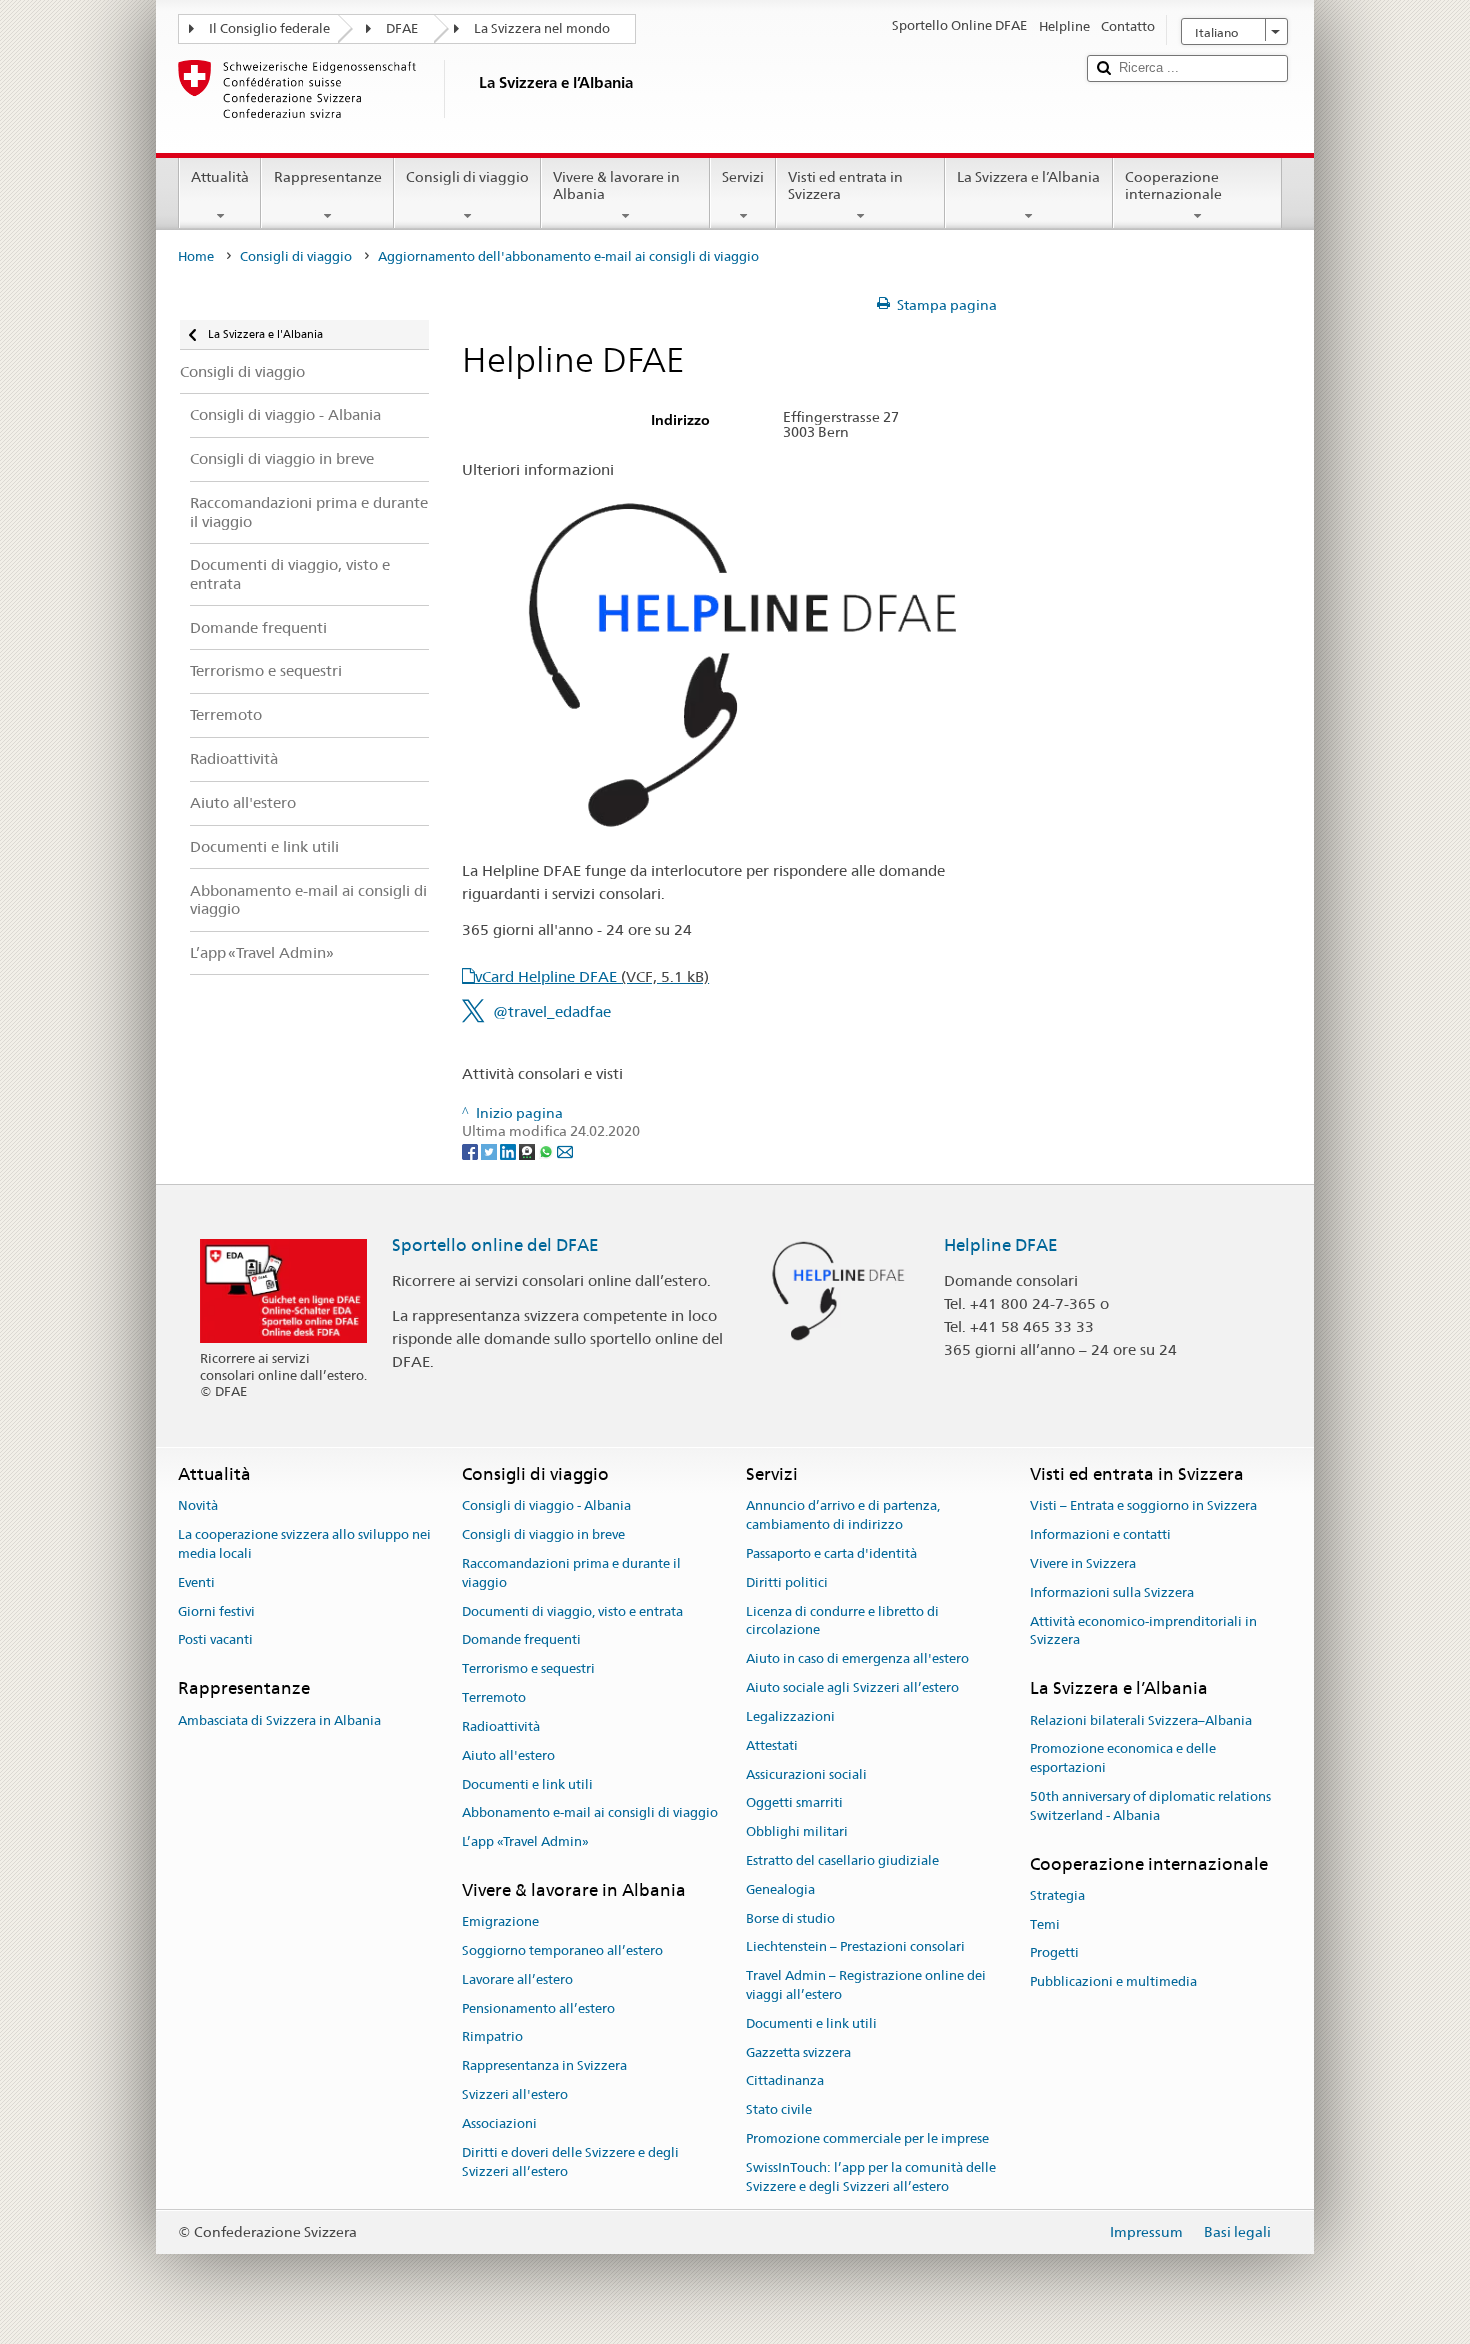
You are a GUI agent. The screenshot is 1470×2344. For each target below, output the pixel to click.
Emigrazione (500, 1921)
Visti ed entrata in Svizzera (845, 185)
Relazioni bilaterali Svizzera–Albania (1141, 1720)
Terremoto (494, 1697)
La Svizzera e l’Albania (1028, 177)
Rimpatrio (492, 2037)
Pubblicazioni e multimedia (1113, 1982)
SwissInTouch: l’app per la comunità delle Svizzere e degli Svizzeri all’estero (871, 2177)
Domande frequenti (521, 1640)
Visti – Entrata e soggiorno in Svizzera (1143, 1506)
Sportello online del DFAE (495, 1245)
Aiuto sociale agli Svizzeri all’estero (852, 1687)
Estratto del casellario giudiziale (842, 1860)
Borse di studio (790, 1918)
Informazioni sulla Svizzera (1112, 1592)
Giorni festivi (216, 1611)
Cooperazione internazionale (1173, 185)
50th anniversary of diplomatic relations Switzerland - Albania (1150, 1806)
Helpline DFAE (1001, 1245)
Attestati (772, 1745)
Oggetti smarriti (794, 1803)
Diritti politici (787, 1582)
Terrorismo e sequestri (528, 1669)
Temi (1045, 1924)
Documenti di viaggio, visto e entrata (572, 1611)
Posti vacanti (215, 1640)
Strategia (1057, 1895)
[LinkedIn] (509, 1150)
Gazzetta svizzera (798, 2052)
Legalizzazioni (790, 1716)
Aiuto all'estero (508, 1755)
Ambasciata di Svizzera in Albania (279, 1720)
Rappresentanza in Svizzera (544, 2066)
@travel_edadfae (552, 1011)
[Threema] (528, 1150)
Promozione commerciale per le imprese (867, 2138)
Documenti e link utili (527, 1784)
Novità (198, 1506)
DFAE (402, 28)
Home (196, 256)
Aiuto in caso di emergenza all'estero (857, 1659)
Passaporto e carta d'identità (831, 1553)
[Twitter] (490, 1150)
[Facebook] (471, 1150)
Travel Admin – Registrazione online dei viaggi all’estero (866, 1985)
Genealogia (780, 1889)
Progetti (1054, 1953)
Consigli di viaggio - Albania (546, 1506)
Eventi (196, 1582)
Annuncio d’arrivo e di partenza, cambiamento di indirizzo (843, 1516)
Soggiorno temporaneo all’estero (562, 1950)
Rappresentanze (328, 177)
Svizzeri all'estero (515, 2094)
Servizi (743, 177)
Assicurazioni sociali (806, 1774)
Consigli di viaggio (467, 177)
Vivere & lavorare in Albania (616, 185)
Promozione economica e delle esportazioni (1123, 1759)
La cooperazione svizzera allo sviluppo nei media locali (304, 1544)
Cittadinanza (785, 2081)
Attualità (220, 177)
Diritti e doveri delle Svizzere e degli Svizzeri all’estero (570, 2162)
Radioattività (501, 1726)
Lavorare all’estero (517, 1979)
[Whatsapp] (547, 1150)
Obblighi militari (797, 1831)
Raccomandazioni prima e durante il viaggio (571, 1573)
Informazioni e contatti (1100, 1534)
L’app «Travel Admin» (525, 1841)
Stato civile (779, 2110)
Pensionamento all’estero (538, 2008)
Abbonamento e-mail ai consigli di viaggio (590, 1813)
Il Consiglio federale (269, 28)
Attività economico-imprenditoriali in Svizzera (1143, 1631)
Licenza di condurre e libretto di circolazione (842, 1621)
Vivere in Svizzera (1083, 1563)
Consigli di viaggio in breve (543, 1534)
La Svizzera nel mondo (542, 28)
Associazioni (499, 2123)
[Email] (565, 1150)
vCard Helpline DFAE (592, 976)
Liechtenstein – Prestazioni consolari (855, 1947)
